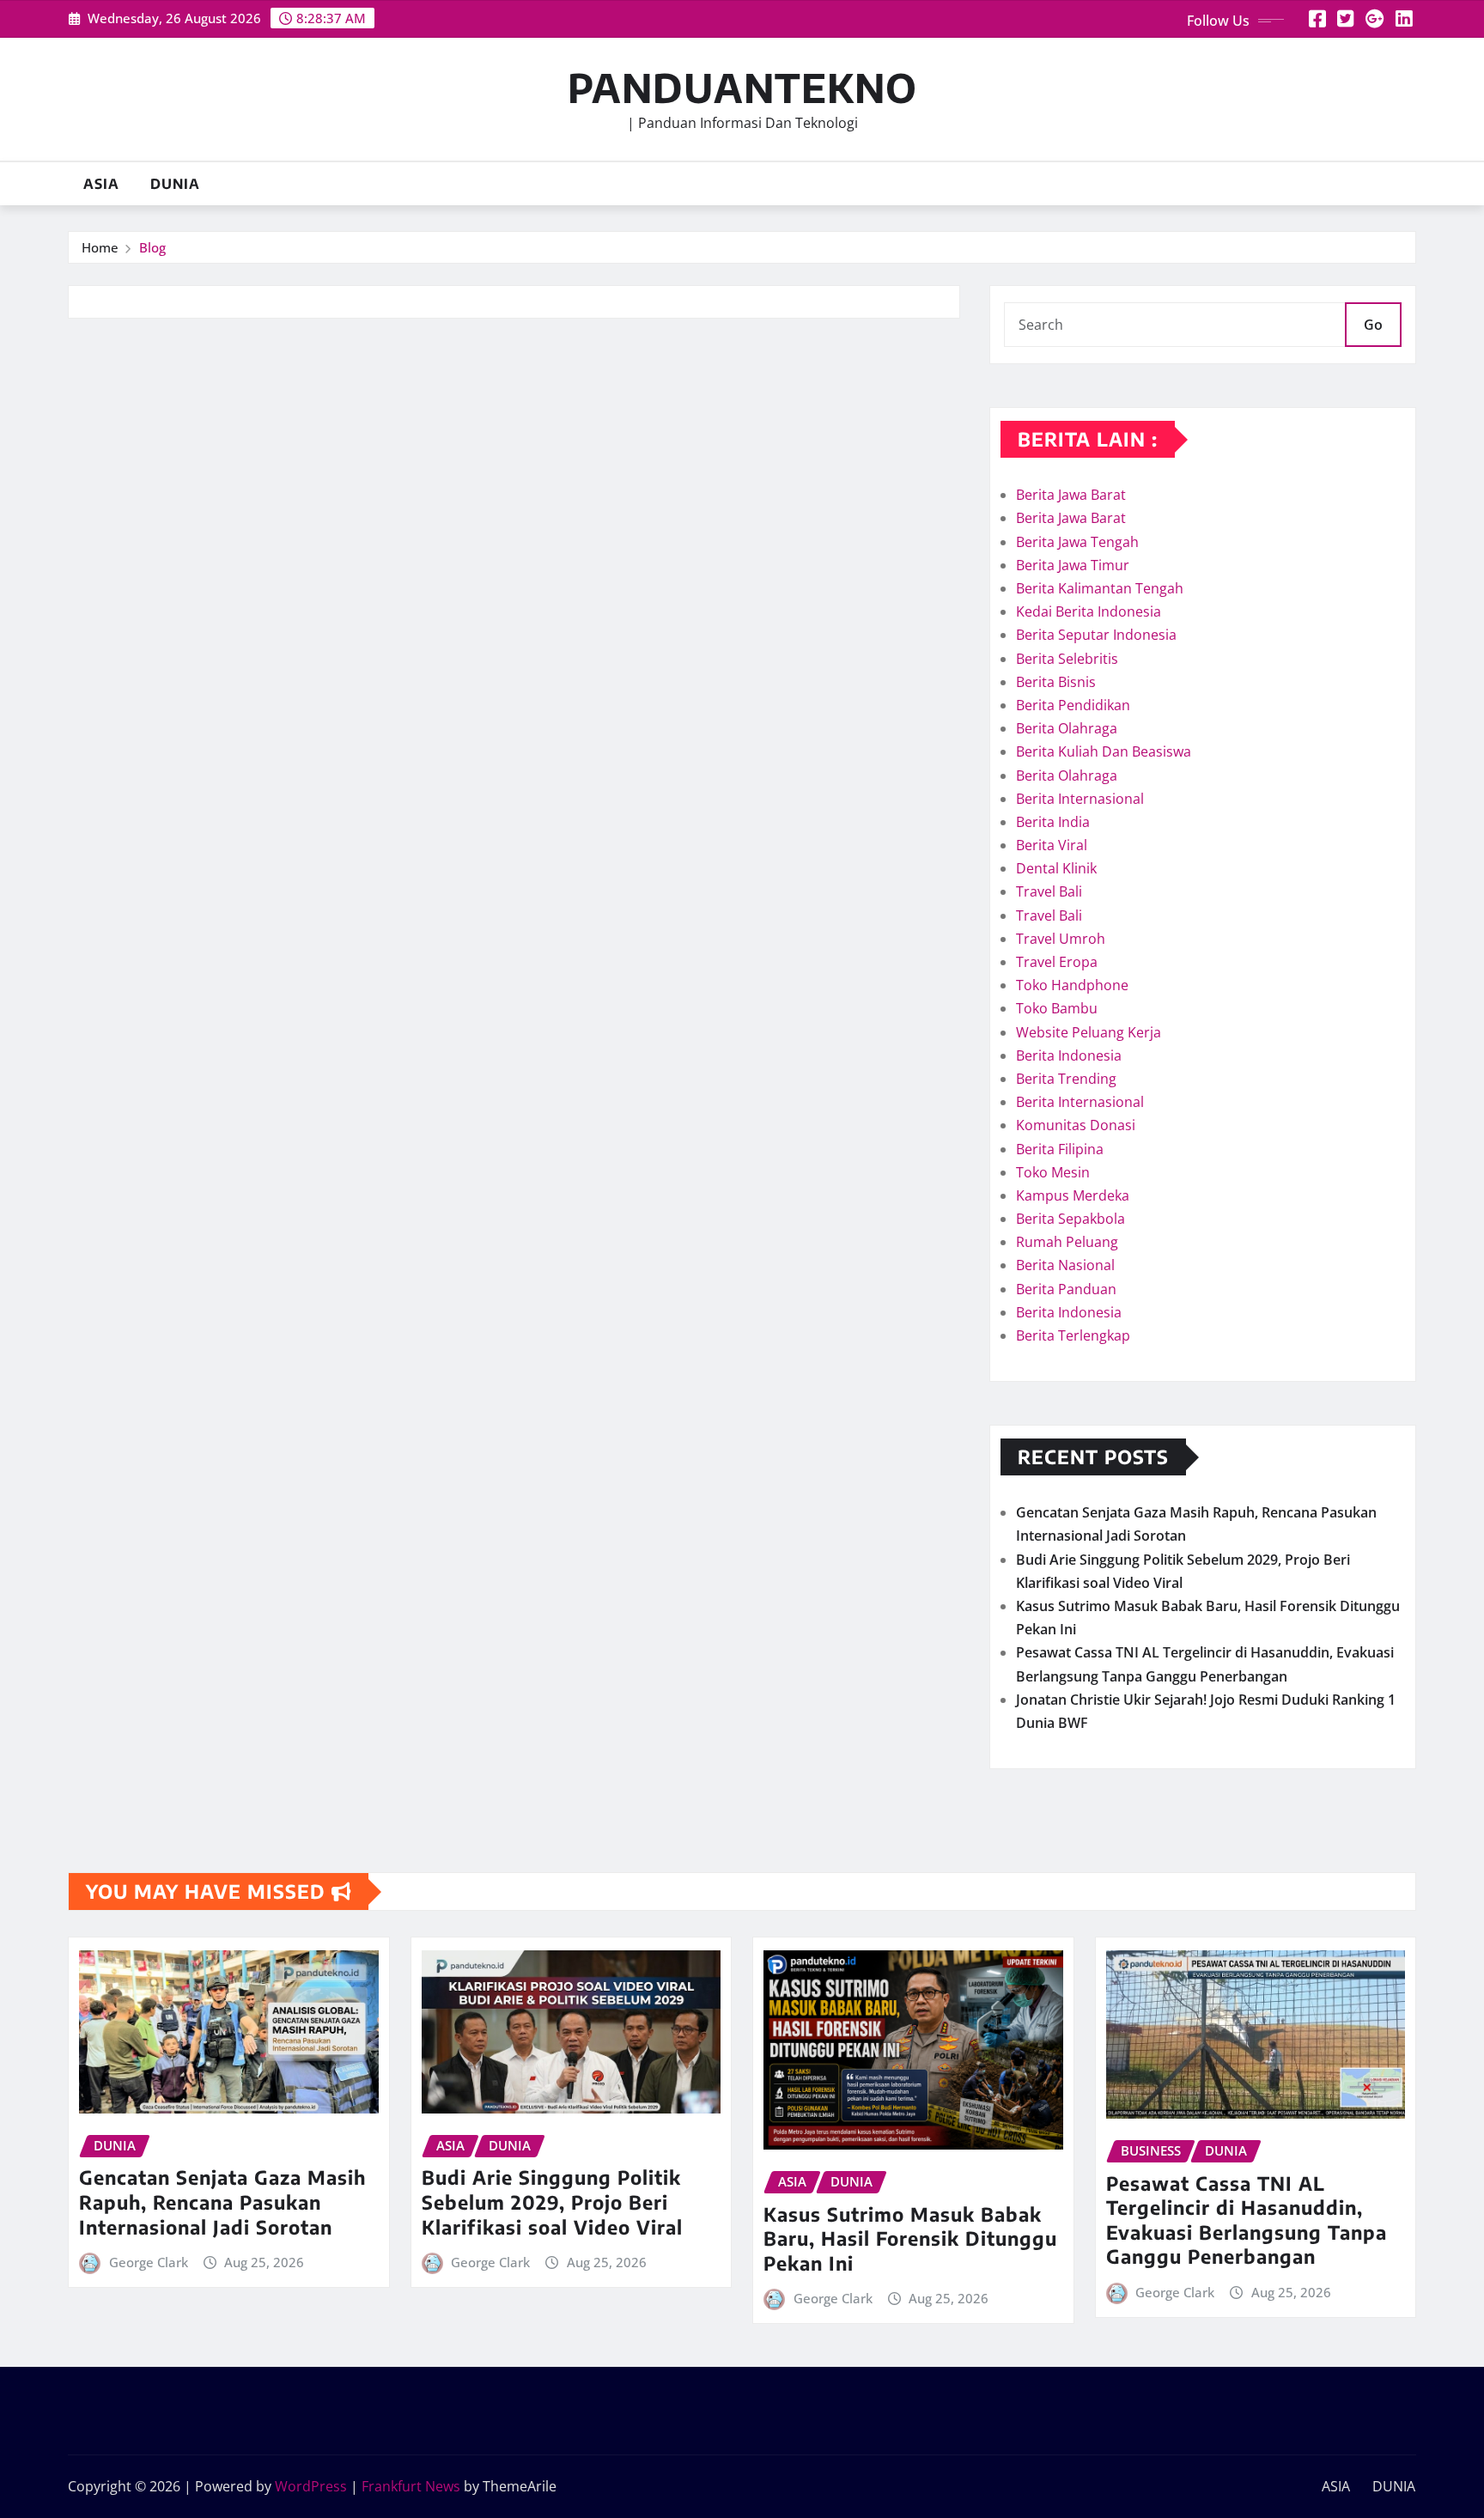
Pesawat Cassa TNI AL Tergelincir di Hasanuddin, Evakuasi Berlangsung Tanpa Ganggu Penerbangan (1247, 2220)
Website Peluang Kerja (1089, 1032)
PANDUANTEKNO (742, 87)
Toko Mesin (1053, 1172)
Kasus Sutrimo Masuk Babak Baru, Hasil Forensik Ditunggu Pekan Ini (910, 2238)
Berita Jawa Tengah (1077, 542)
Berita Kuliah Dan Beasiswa (1104, 751)
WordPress (311, 2486)
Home (100, 247)
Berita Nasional (1065, 1265)
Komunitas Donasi (1076, 1125)
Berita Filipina (1060, 1149)
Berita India (1053, 822)
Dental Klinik (1056, 868)
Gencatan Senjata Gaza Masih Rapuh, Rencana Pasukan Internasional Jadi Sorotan (222, 2202)
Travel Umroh (1061, 939)
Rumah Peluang (1067, 1242)
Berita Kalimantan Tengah (1100, 588)
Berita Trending (1066, 1079)
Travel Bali (1049, 891)
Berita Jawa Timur (1073, 565)
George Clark (149, 2262)
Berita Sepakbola (1070, 1219)
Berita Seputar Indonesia (1096, 635)
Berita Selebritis (1067, 659)
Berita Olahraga (1067, 728)
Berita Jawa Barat (1071, 495)
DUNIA (175, 184)
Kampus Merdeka (1073, 1195)
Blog (152, 247)
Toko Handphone (1072, 985)
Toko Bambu (1057, 1008)
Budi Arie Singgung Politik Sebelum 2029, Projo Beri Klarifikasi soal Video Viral (552, 2202)
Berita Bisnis (1056, 682)
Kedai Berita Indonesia (1089, 611)
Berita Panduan (1066, 1289)
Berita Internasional (1080, 799)
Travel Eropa (1057, 962)
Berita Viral (1052, 845)
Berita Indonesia (1069, 1055)
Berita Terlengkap (1073, 1335)
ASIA (101, 184)
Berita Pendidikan (1073, 705)
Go (1373, 325)
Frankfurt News (411, 2486)
